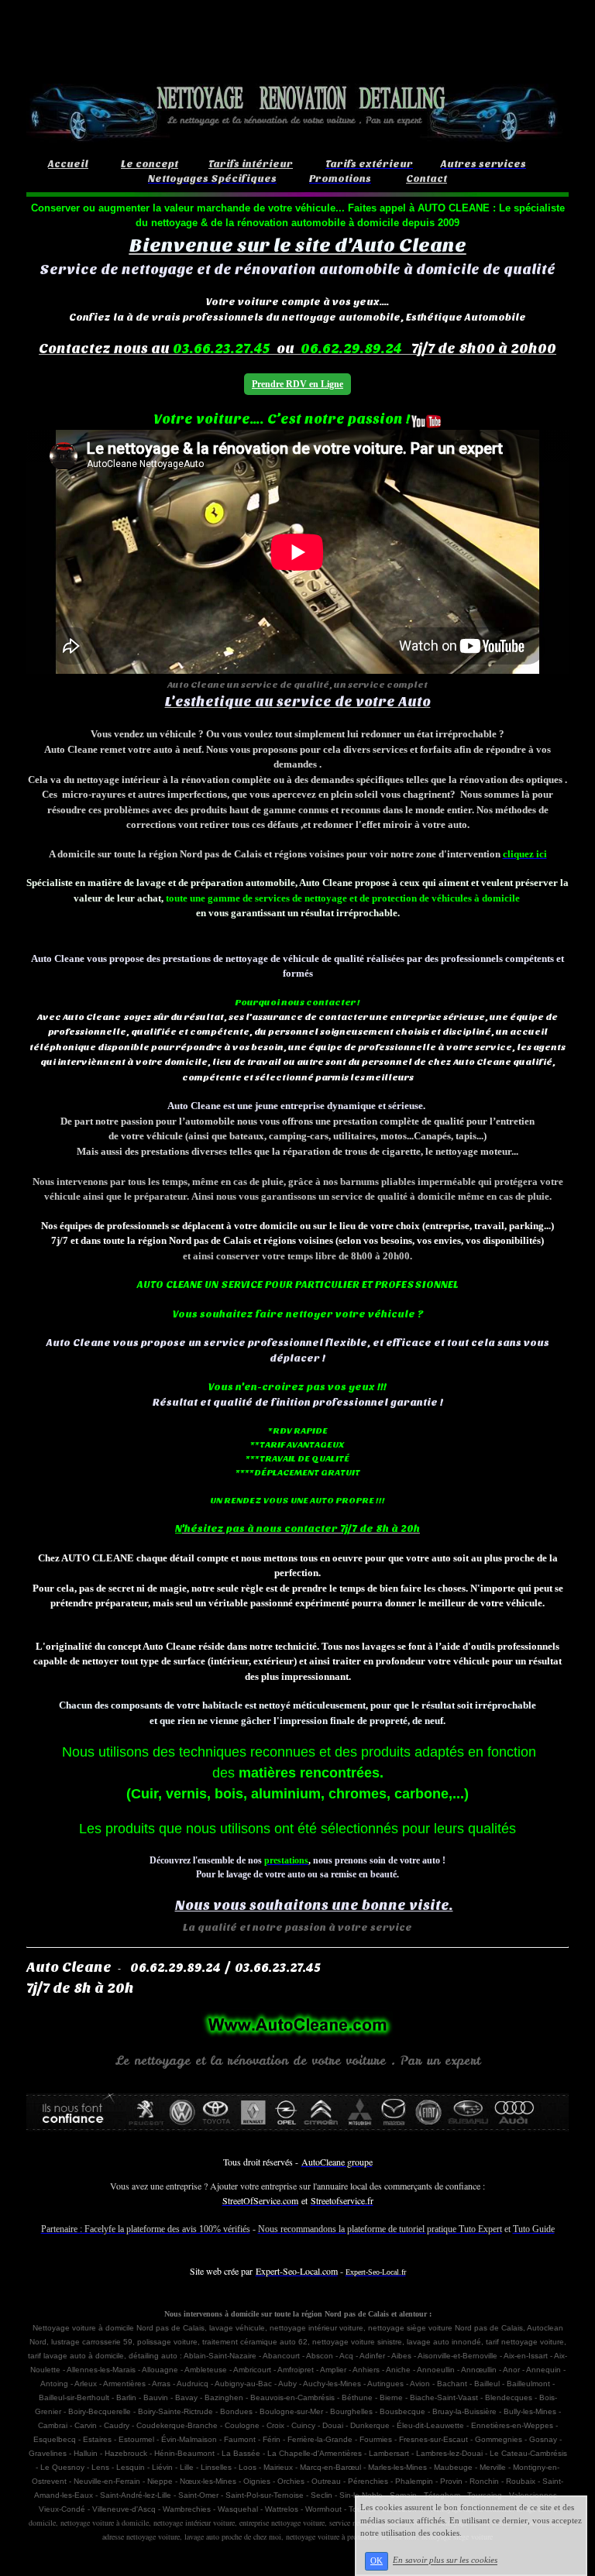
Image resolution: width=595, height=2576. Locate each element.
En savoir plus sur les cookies (445, 2561)
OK (377, 2561)
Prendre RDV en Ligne (297, 384)
